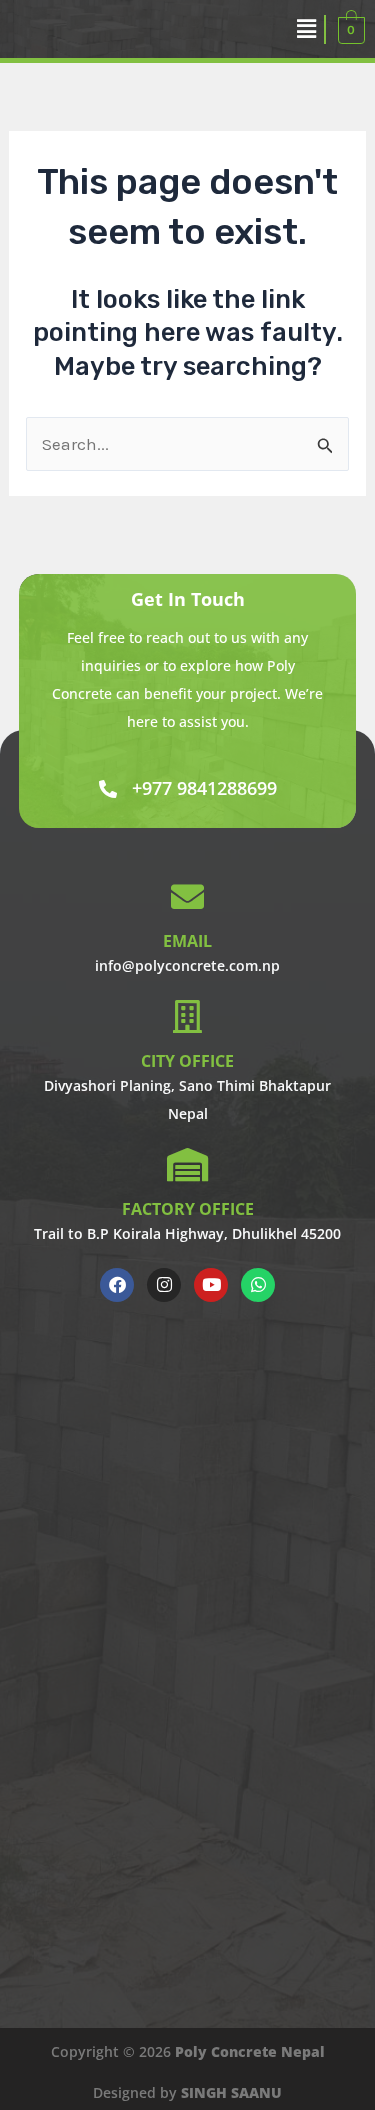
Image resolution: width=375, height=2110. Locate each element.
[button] (307, 29)
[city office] (187, 1016)
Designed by (187, 2092)
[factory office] (187, 1164)
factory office (188, 1209)
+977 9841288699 (204, 788)
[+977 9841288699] (108, 789)
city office (187, 1061)
